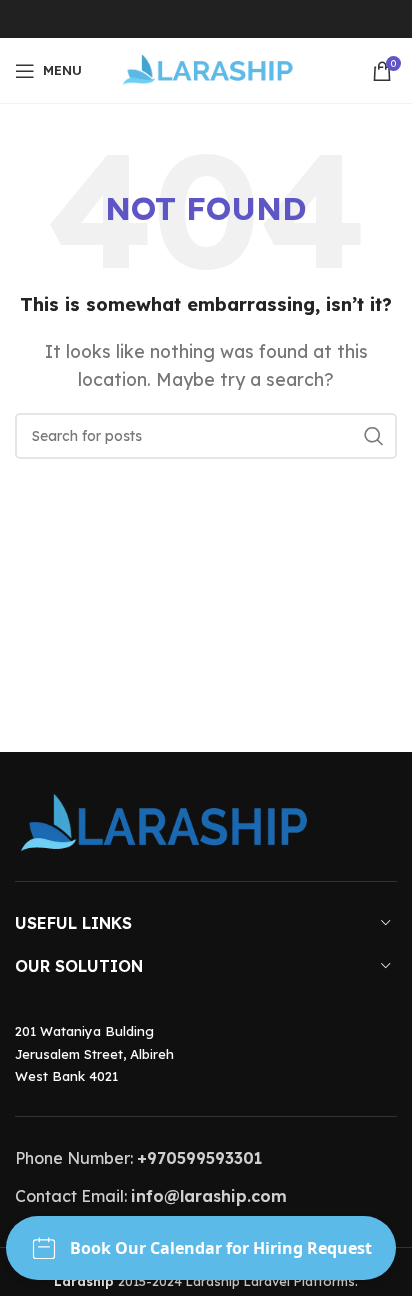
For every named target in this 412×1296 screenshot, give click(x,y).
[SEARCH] (374, 436)
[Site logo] (206, 69)
